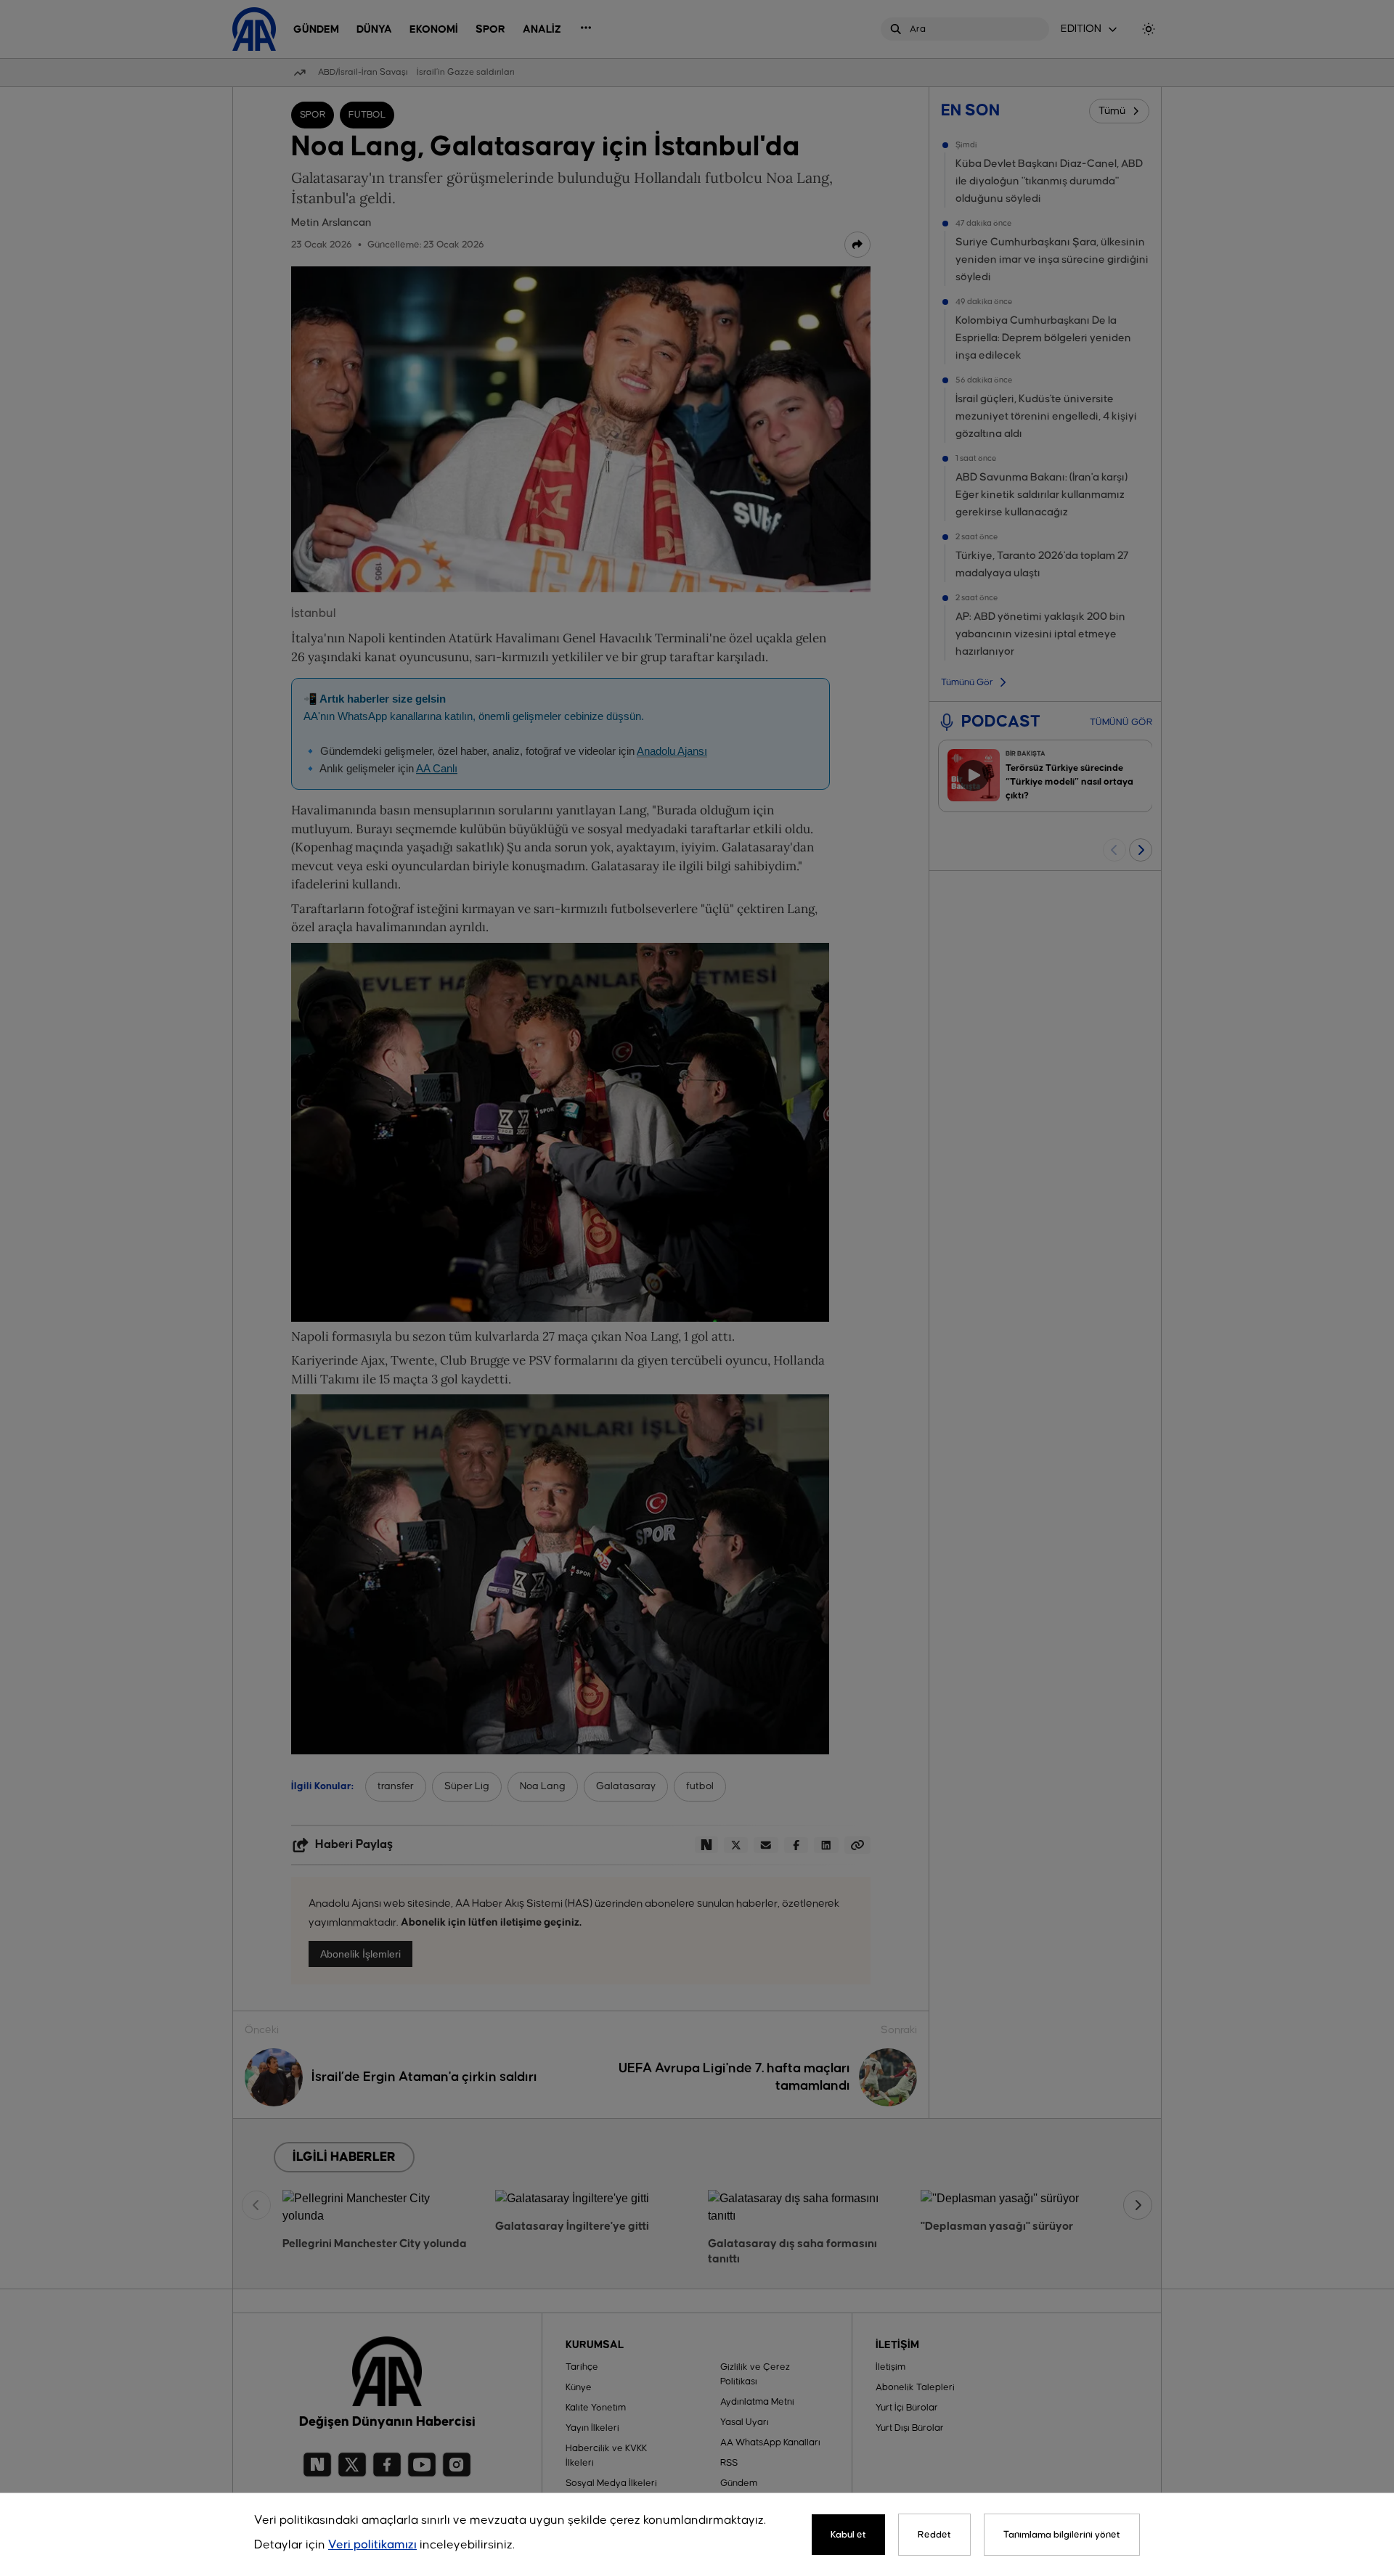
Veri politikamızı (372, 2545)
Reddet (934, 2535)
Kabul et (848, 2535)
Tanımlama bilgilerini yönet (1062, 2535)
